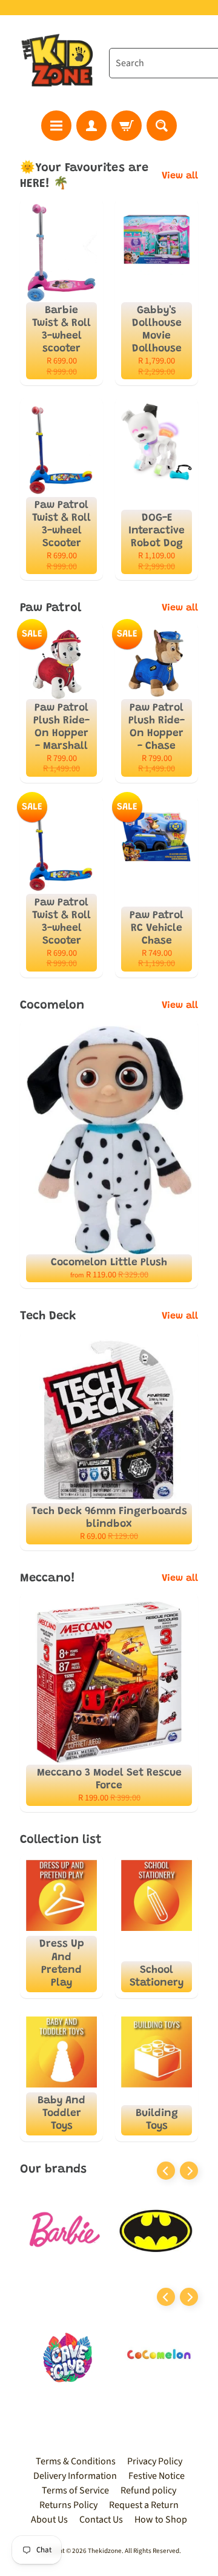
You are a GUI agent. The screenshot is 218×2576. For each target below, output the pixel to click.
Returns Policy (68, 2505)
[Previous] (166, 2171)
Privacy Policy (155, 2461)
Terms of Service (75, 2490)
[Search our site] (162, 126)
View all (180, 176)
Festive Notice (157, 2476)
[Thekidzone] (59, 63)
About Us (49, 2520)
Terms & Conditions (76, 2461)
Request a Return (144, 2505)
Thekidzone (105, 2551)
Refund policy (148, 2490)
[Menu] (56, 126)
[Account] (91, 126)
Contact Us (101, 2520)
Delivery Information (75, 2476)
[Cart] (127, 126)
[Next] (189, 2171)
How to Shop (161, 2520)
